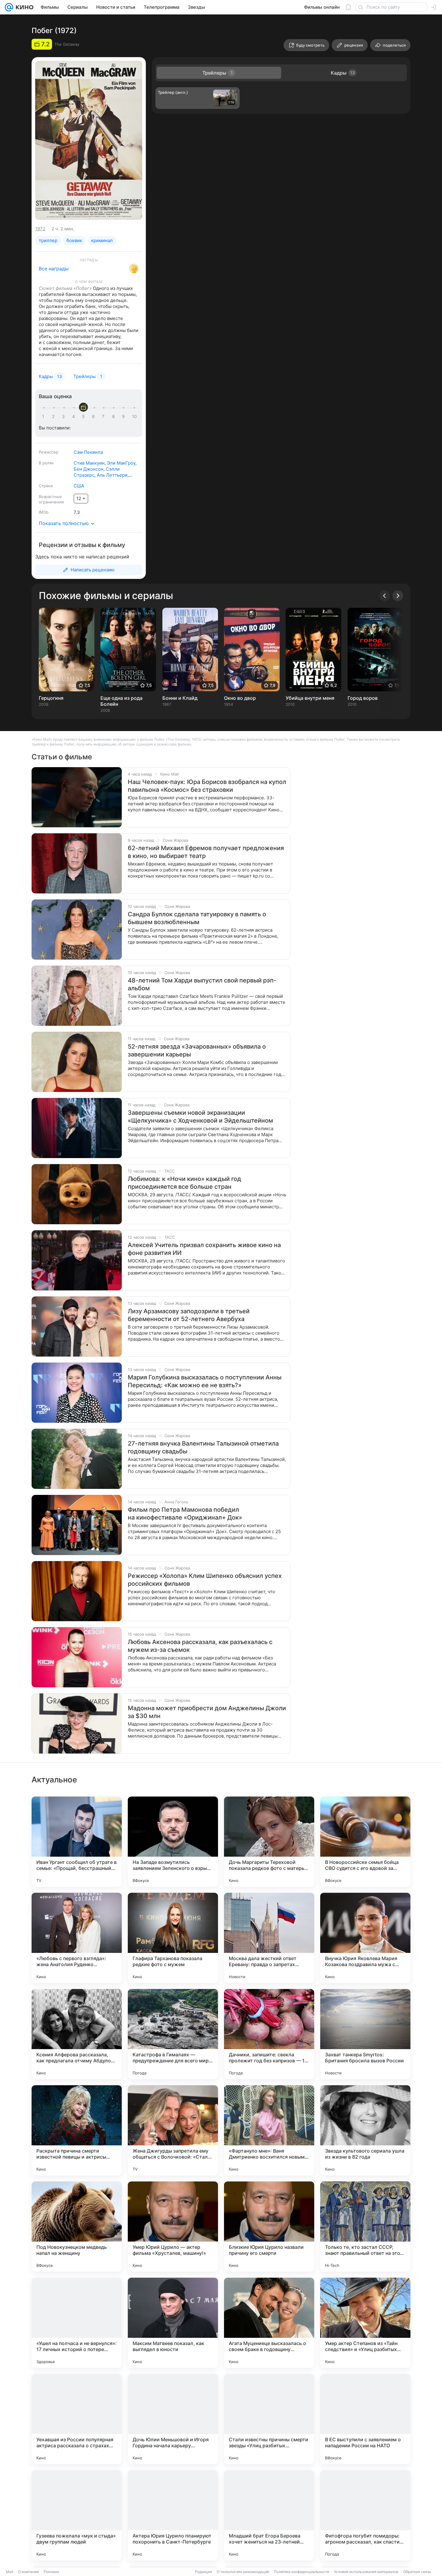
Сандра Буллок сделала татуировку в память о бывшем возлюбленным (197, 918)
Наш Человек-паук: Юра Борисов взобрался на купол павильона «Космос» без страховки (207, 786)
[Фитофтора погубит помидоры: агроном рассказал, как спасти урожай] (365, 2515)
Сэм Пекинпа (88, 452)
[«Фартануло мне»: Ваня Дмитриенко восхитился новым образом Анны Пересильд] (269, 2130)
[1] (45, 417)
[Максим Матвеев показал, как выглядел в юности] (173, 2323)
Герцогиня (51, 698)
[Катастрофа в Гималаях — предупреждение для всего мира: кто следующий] (173, 2034)
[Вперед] (398, 596)
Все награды (54, 269)
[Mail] (9, 7)
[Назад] (385, 596)
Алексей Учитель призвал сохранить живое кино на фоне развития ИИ (204, 1249)
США (79, 486)
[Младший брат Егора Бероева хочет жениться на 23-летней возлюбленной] (269, 2515)
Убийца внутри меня (310, 698)
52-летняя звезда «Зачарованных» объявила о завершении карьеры (197, 1050)
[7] (104, 417)
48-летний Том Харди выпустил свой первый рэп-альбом (202, 984)
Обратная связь (417, 2572)
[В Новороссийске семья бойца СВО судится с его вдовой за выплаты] (365, 1842)
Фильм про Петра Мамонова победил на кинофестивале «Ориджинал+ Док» (185, 1514)
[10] (134, 417)
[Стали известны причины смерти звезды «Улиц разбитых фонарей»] (269, 2419)
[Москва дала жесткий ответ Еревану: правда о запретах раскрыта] (269, 1938)
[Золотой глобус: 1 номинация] (134, 269)
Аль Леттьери (112, 475)
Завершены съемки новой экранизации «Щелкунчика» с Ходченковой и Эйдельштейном (200, 1117)
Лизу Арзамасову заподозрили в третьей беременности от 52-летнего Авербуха (189, 1315)
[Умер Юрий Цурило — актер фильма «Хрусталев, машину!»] (173, 2227)
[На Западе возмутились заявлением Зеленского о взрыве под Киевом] (173, 1842)
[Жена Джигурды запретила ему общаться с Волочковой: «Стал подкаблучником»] (173, 2130)
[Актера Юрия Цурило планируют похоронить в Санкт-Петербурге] (173, 2515)
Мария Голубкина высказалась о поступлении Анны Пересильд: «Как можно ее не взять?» (205, 1381)
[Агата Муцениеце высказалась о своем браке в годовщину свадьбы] (269, 2323)
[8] (115, 417)
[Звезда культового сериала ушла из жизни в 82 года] (365, 2130)
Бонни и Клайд (180, 698)
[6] (94, 417)
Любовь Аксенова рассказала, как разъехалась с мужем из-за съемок (200, 1646)
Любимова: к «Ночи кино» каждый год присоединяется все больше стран (184, 1183)
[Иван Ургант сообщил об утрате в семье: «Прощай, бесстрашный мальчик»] (77, 1842)
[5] (84, 417)
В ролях (46, 463)
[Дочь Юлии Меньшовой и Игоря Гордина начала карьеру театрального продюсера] (173, 2419)
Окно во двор (240, 698)
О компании (28, 2572)
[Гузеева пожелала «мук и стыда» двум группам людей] (77, 2515)
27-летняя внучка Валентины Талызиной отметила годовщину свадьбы (203, 1447)
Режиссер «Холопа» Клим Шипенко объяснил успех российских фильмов (205, 1580)
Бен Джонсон (89, 469)
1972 (40, 229)
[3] (64, 417)
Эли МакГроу (121, 463)
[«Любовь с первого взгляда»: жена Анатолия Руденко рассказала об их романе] (77, 1938)
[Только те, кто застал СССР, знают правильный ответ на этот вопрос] (365, 2227)
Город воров (363, 698)
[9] (124, 417)
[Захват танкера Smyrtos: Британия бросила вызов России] (365, 2034)
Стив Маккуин (89, 463)
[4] (75, 417)
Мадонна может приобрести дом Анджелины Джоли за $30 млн (207, 1712)
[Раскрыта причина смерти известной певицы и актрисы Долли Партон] (77, 2130)
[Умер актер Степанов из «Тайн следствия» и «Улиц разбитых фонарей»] (365, 2323)
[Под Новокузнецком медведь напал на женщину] (77, 2227)
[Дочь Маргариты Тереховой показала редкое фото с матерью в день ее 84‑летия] (269, 1842)
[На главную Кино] (23, 7)
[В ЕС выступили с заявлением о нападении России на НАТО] (365, 2419)
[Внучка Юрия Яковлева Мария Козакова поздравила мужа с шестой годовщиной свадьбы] (365, 1938)
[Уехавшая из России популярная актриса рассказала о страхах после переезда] (77, 2419)
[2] (54, 417)
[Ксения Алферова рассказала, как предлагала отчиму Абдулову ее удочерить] (77, 2034)
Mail (10, 2572)
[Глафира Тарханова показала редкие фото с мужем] (173, 1938)
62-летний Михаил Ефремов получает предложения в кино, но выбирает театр (206, 852)
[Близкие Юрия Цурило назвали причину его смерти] (269, 2227)
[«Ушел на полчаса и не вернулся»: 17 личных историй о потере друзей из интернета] (77, 2323)
